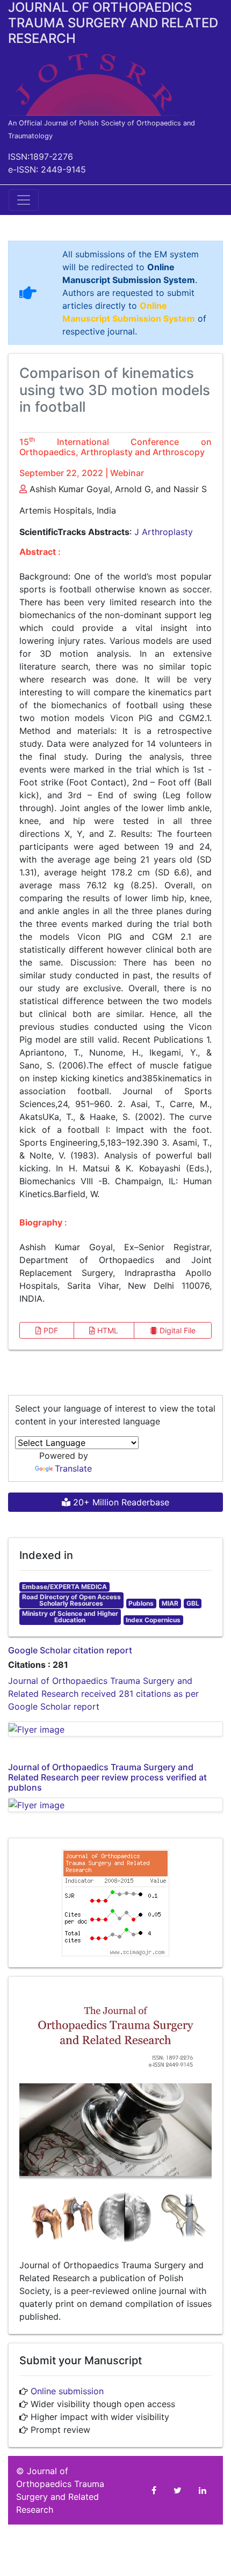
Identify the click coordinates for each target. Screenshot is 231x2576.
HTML (107, 1330)
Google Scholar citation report (70, 1650)
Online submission (67, 2391)
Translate (73, 1468)
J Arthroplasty (164, 532)
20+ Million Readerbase (120, 1502)
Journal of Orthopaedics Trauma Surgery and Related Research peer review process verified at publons (107, 1777)
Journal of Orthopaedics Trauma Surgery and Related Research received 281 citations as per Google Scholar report (103, 1694)
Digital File (176, 1330)
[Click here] (115, 1729)
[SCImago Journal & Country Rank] (115, 1902)
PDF (50, 1330)
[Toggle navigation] (24, 200)
